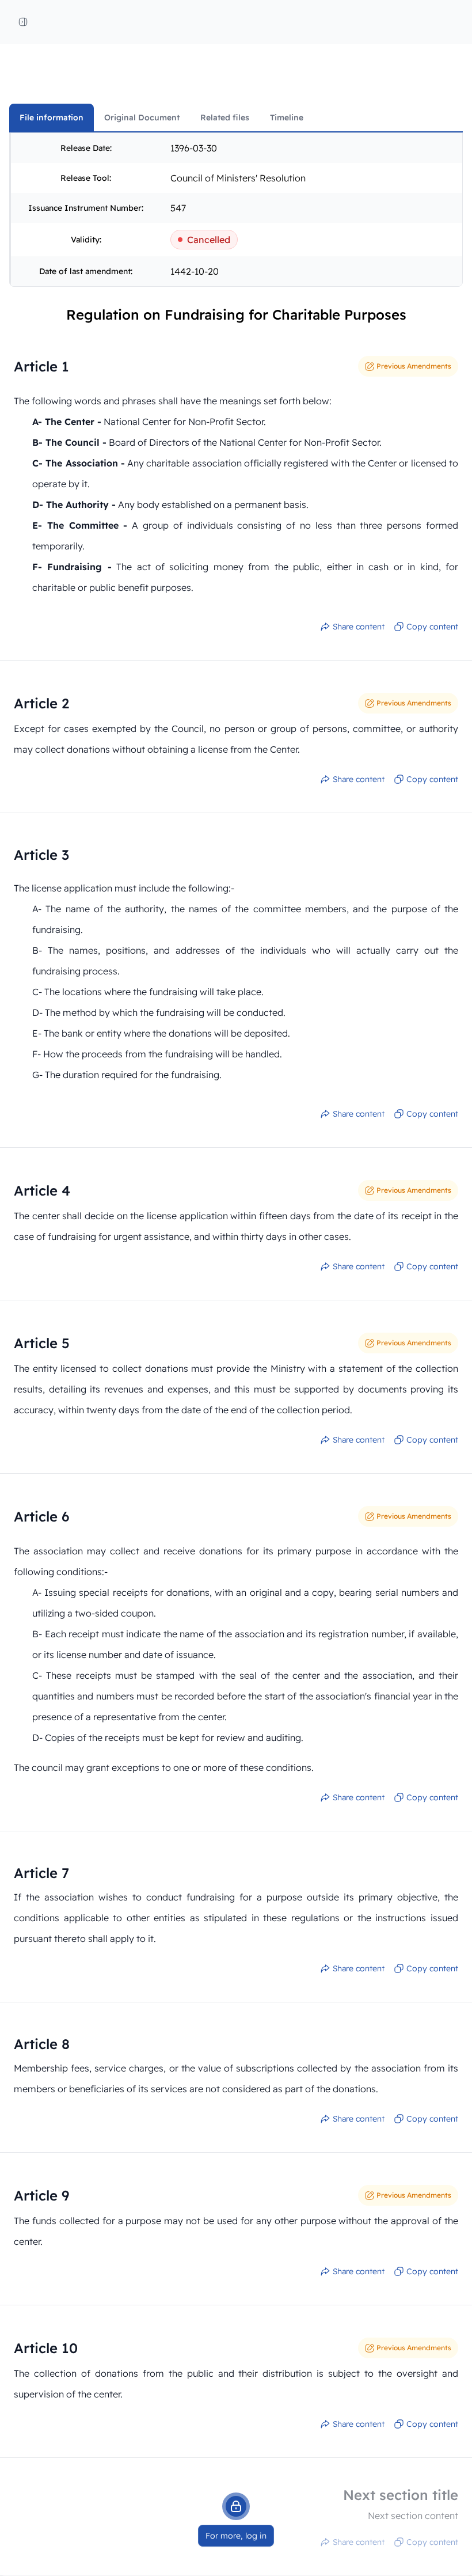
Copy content (432, 627)
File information (52, 117)
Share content (359, 627)
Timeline (287, 117)
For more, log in (236, 2536)
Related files (225, 117)
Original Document (142, 117)
